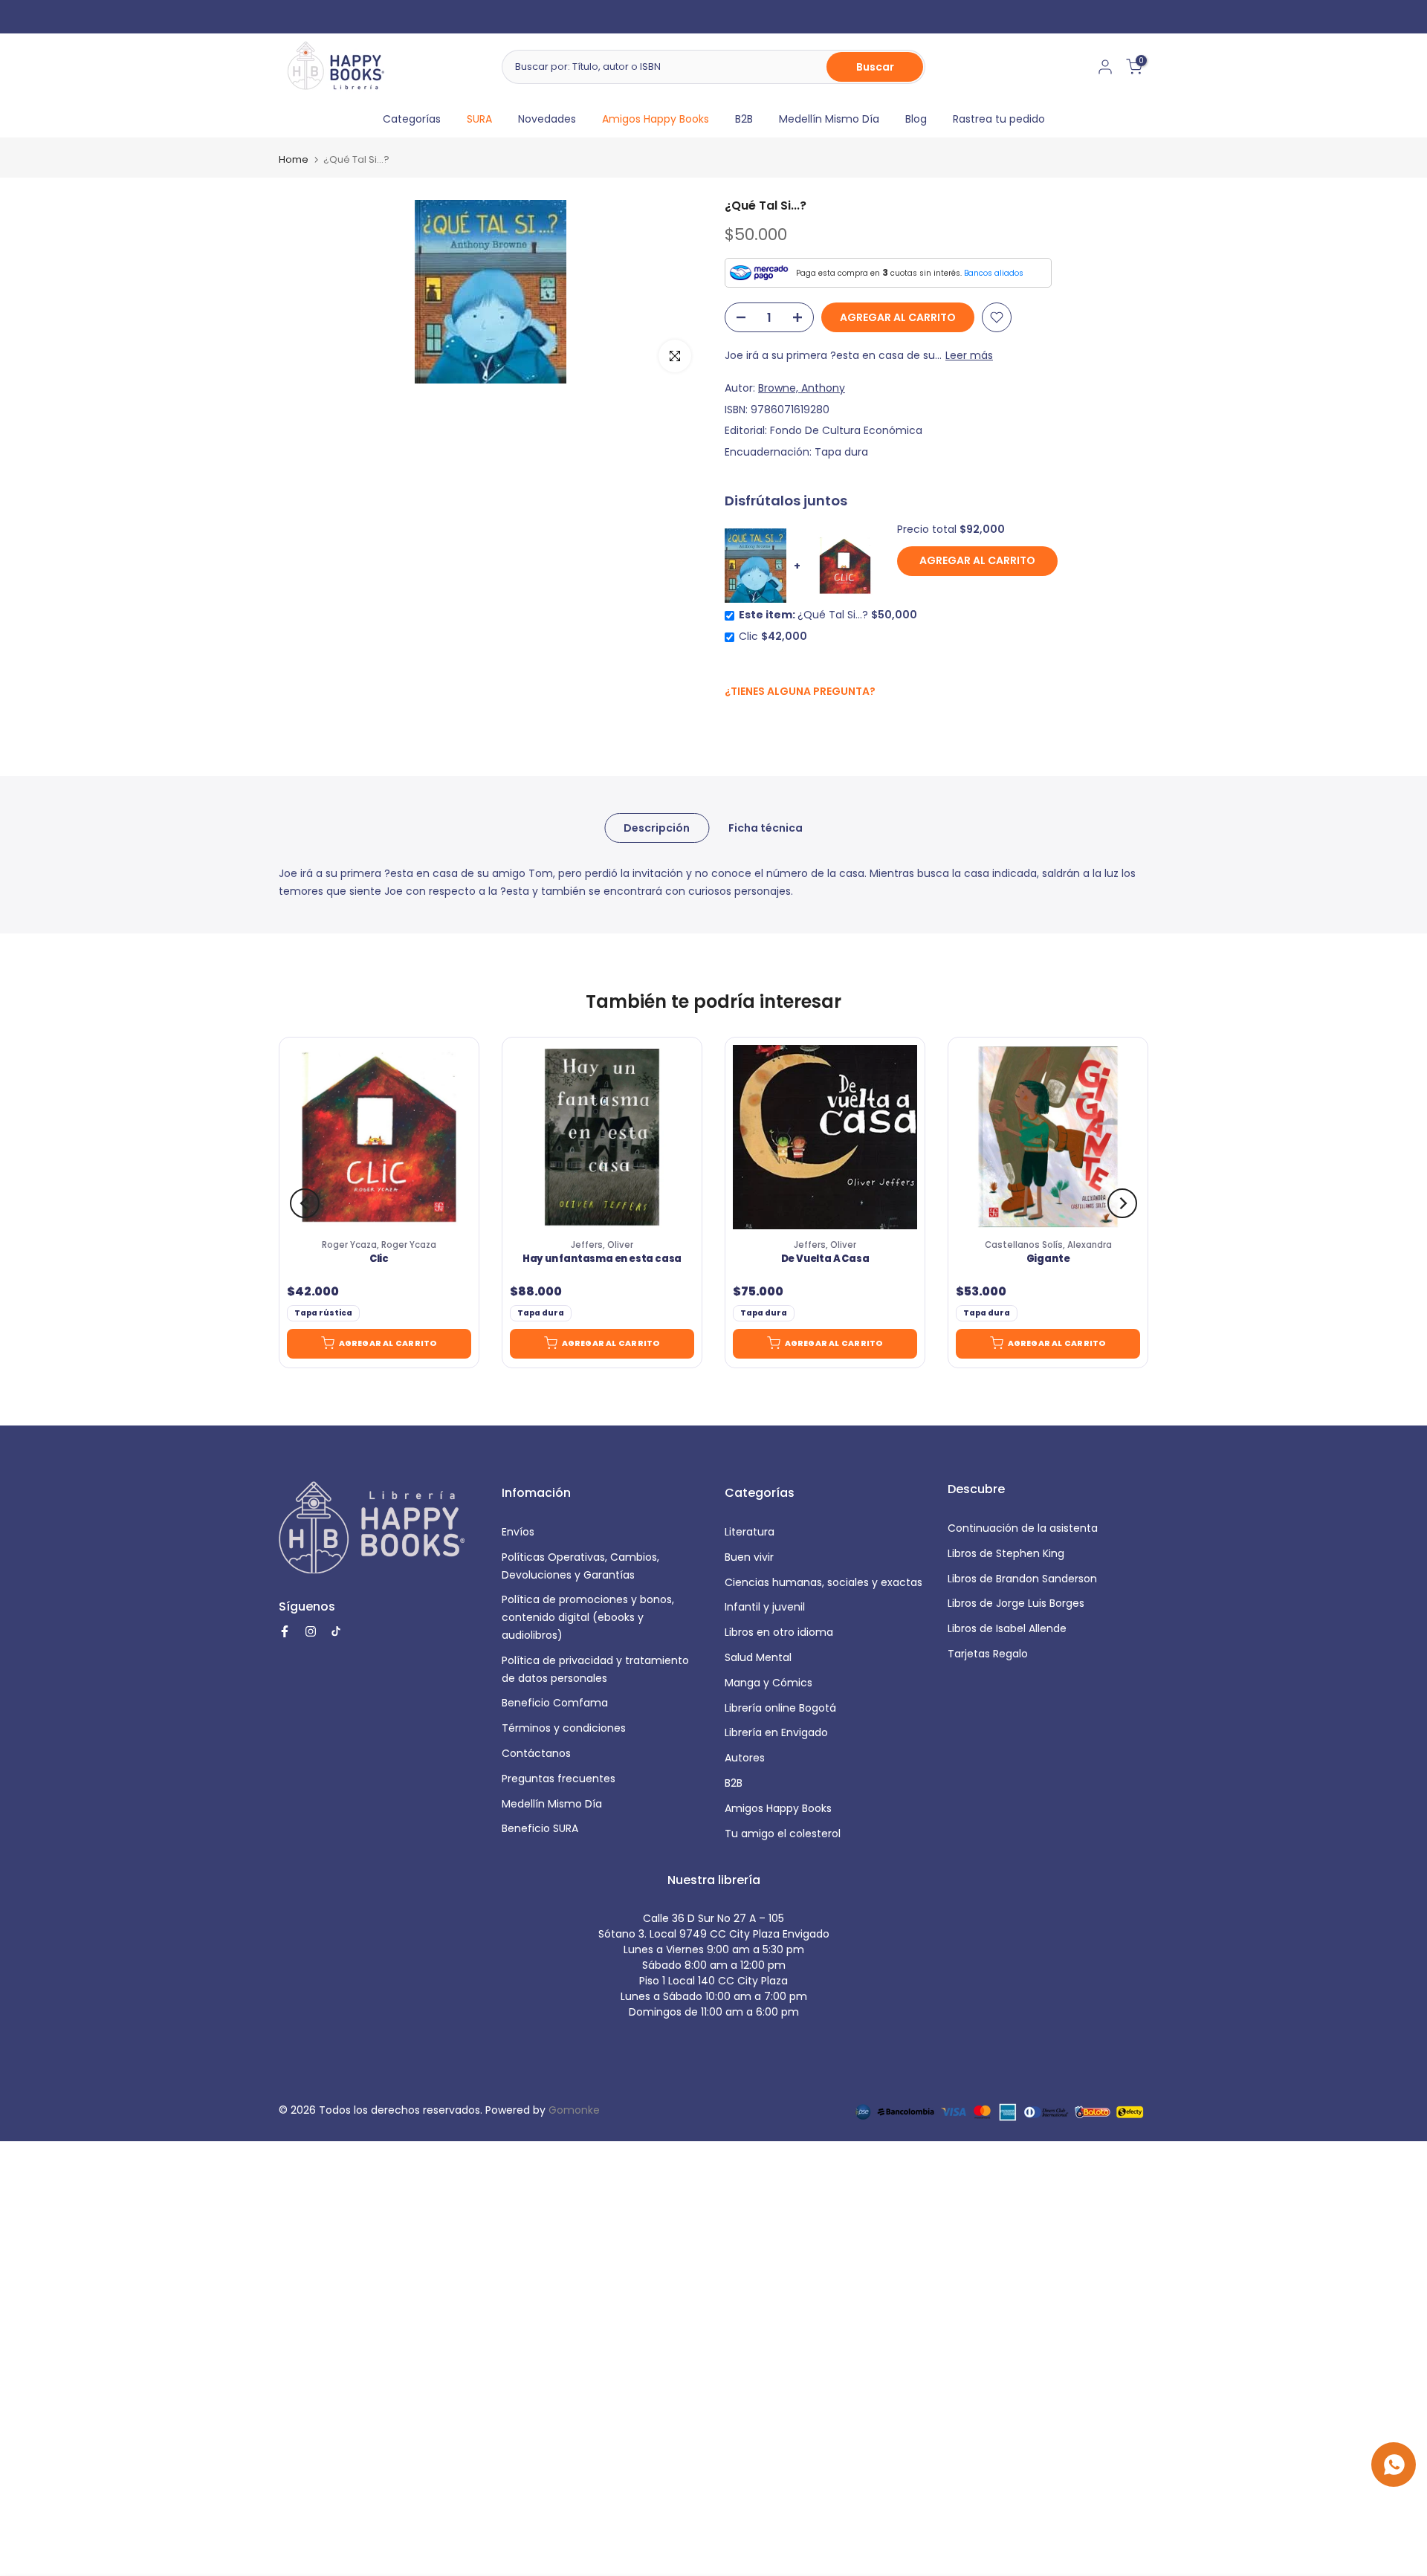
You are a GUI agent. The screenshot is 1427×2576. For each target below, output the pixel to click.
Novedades (547, 119)
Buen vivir (749, 1557)
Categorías (412, 119)
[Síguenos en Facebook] (732, 724)
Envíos (518, 1532)
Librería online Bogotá (780, 1708)
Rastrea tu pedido (999, 119)
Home (294, 159)
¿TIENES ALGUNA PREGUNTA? (800, 691)
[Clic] (379, 1137)
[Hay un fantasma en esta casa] (602, 1137)
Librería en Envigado (776, 1732)
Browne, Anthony (802, 388)
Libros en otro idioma (779, 1632)
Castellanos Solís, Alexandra (1048, 1245)
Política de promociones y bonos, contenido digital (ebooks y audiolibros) (588, 1617)
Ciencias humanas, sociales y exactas (823, 1582)
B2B (744, 119)
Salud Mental (758, 1657)
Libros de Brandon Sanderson (1022, 1579)
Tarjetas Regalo (988, 1654)
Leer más (969, 355)
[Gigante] (1048, 1137)
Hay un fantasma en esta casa (602, 1260)
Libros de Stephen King (1006, 1553)
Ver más (787, 16)
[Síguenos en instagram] (762, 723)
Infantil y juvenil (765, 1607)
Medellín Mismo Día (829, 119)
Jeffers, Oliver (602, 1245)
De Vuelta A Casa (825, 1260)
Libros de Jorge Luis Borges (1016, 1603)
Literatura (750, 1532)
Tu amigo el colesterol (783, 1834)
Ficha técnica (766, 827)
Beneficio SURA (540, 1828)
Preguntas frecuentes (559, 1779)
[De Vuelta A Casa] (825, 1137)
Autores (745, 1758)
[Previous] (305, 1203)
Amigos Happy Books (656, 119)
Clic (379, 1260)
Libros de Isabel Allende (1007, 1628)
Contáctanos (536, 1753)
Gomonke (574, 2110)
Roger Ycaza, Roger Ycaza (379, 1245)
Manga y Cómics (768, 1683)
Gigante (1048, 1260)
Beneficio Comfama (555, 1703)
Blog (916, 119)
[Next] (1122, 1203)
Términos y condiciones (564, 1728)
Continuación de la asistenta (1023, 1528)
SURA (479, 119)
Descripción (657, 827)
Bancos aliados (994, 273)
